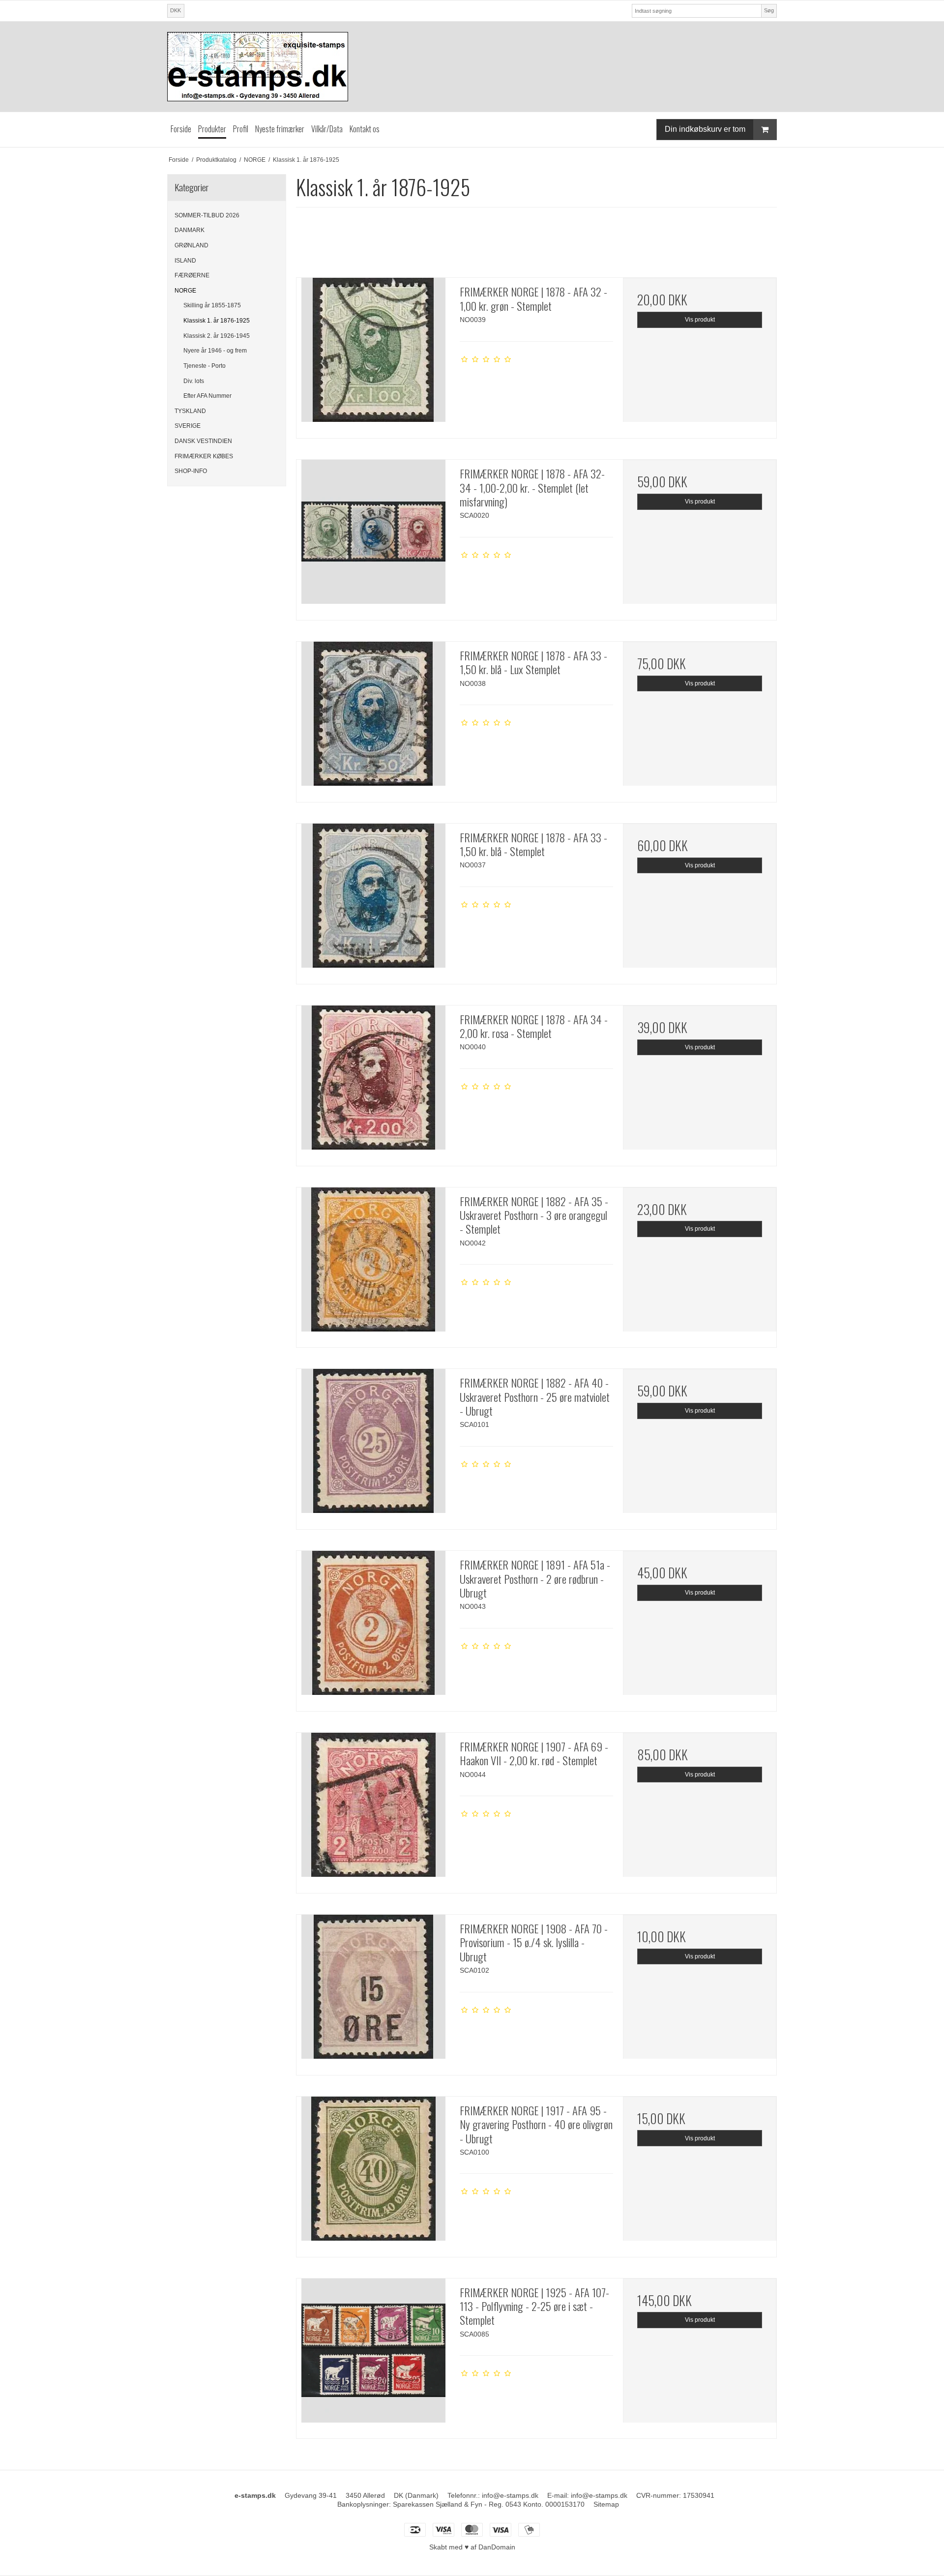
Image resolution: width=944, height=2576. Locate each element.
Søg (769, 10)
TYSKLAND (190, 411)
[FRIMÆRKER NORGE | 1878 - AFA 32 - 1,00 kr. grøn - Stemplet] (373, 355)
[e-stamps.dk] (472, 67)
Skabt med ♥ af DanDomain (472, 2547)
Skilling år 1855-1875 (212, 305)
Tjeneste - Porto (205, 366)
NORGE (185, 291)
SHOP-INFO (191, 471)
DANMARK (190, 230)
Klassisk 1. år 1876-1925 (217, 321)
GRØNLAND (192, 245)
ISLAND (185, 261)
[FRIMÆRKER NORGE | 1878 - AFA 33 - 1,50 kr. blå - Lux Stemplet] (373, 718)
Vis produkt (700, 320)
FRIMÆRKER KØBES (204, 456)
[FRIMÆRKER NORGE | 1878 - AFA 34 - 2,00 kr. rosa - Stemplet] (373, 1082)
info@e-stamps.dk (510, 2495)
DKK (176, 10)
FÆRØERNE (192, 275)
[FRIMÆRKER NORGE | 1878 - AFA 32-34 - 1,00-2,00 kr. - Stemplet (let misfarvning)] (373, 536)
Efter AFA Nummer (207, 396)
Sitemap (606, 2504)
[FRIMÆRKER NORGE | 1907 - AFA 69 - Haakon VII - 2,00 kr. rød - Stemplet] (373, 1809)
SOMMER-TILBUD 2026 (207, 215)
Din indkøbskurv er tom (705, 129)
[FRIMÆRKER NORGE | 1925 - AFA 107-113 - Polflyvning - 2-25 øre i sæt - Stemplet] (373, 2355)
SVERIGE (188, 426)
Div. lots (194, 381)
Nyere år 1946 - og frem (215, 351)
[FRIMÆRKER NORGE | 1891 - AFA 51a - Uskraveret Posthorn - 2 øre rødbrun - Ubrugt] (373, 1628)
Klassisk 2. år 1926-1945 (217, 336)
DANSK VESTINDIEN (203, 441)
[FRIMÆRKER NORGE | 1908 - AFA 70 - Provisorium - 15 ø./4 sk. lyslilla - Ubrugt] (373, 1991)
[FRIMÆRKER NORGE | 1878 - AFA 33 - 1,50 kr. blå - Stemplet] (373, 900)
